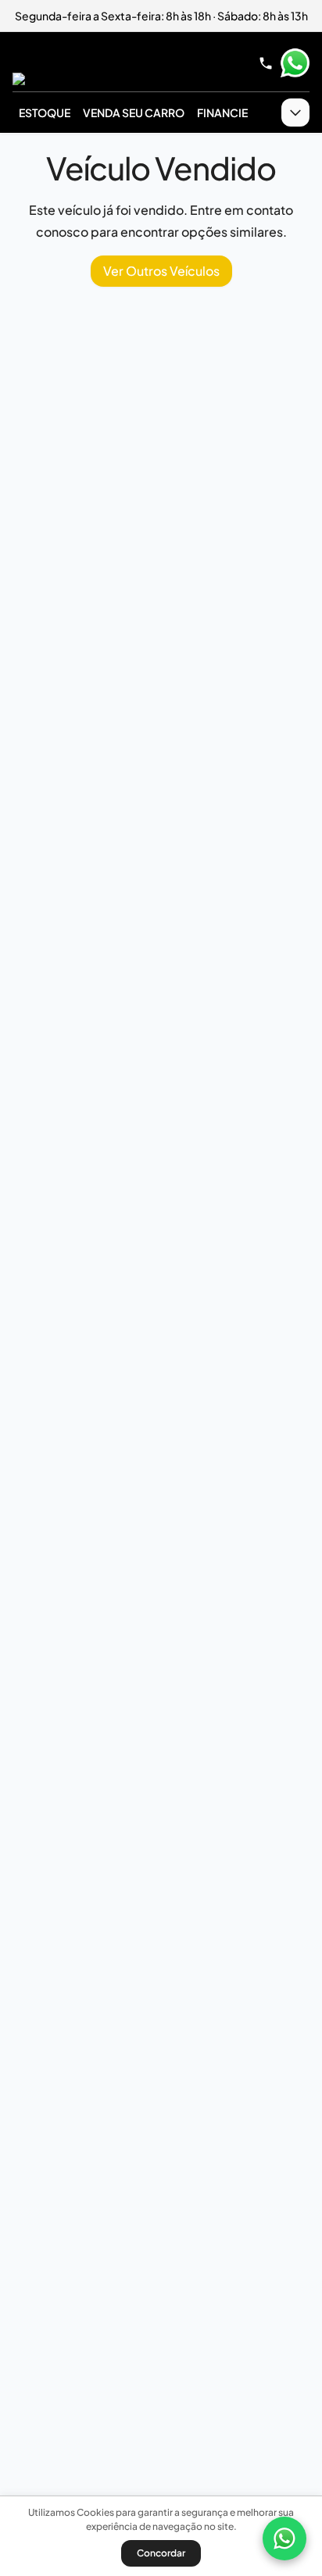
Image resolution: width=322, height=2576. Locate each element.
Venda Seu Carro (134, 113)
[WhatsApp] (284, 2538)
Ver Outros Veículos (161, 271)
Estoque (45, 113)
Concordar (161, 2553)
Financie (222, 113)
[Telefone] (266, 63)
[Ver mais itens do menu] (295, 113)
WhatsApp (295, 63)
